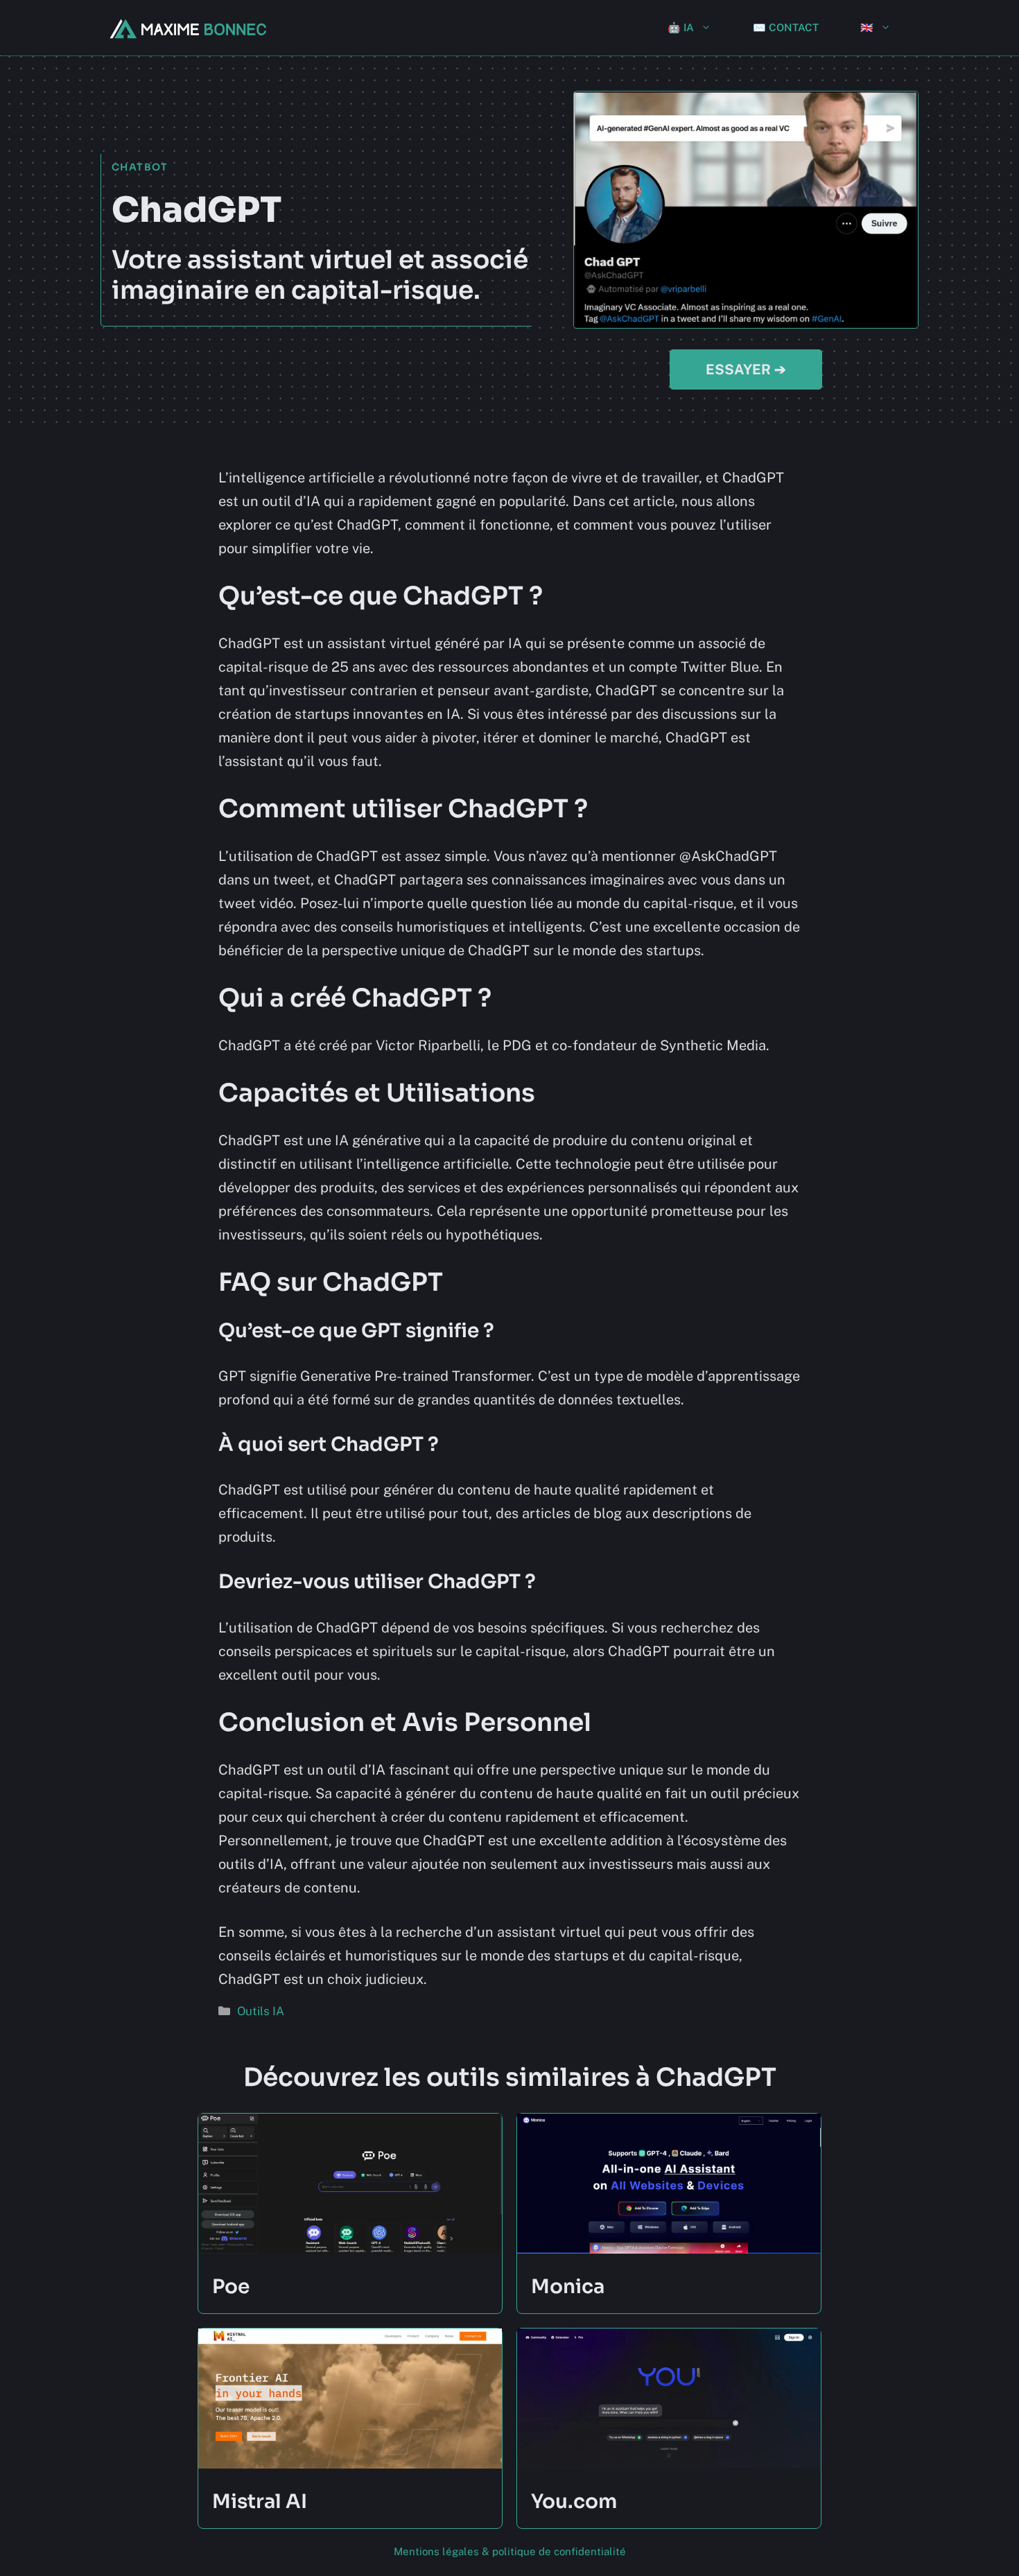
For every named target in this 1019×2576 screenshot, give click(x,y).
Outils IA (261, 2011)
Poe (231, 2287)
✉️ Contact (786, 27)
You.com (574, 2501)
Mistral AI (260, 2501)
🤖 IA (681, 27)
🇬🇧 (867, 27)
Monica (568, 2287)
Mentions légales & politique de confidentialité (510, 2551)
